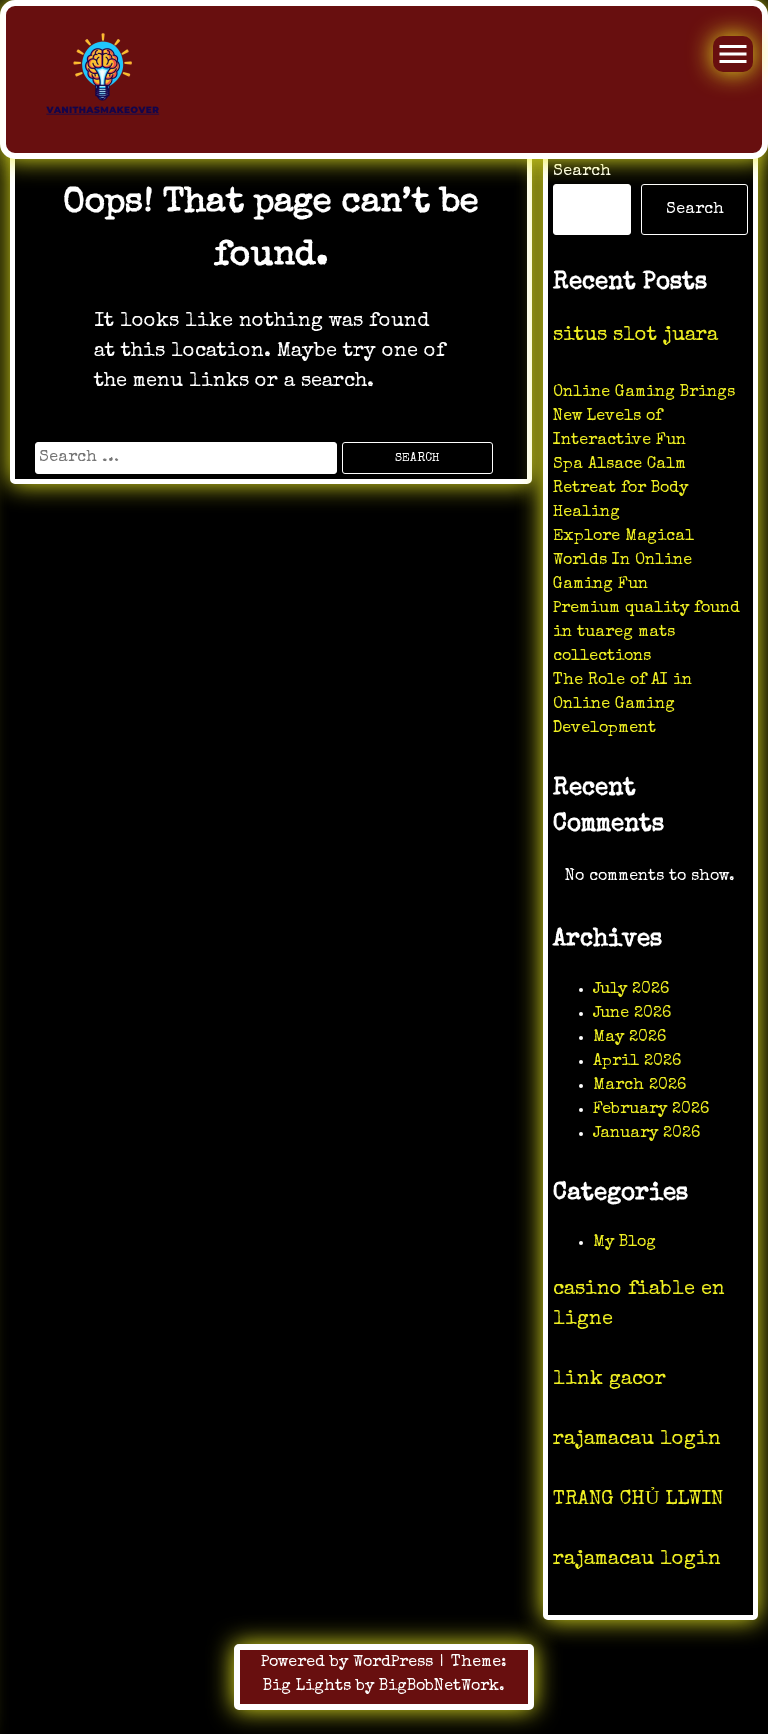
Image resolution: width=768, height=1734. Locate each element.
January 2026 (646, 1134)
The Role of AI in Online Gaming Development (622, 705)
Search (582, 172)
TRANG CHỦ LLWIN (638, 1500)
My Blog (624, 1243)
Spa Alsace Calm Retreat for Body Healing (620, 489)
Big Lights (307, 1687)
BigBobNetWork (439, 1687)
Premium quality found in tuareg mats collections (646, 633)
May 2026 (629, 1038)
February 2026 (651, 1110)
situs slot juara (635, 336)
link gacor (609, 1380)
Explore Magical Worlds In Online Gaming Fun (623, 561)
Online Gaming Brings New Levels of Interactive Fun (644, 417)
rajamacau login (637, 1440)
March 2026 (639, 1086)
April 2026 (637, 1062)
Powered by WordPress (349, 1663)
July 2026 (631, 990)
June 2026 (632, 1014)
